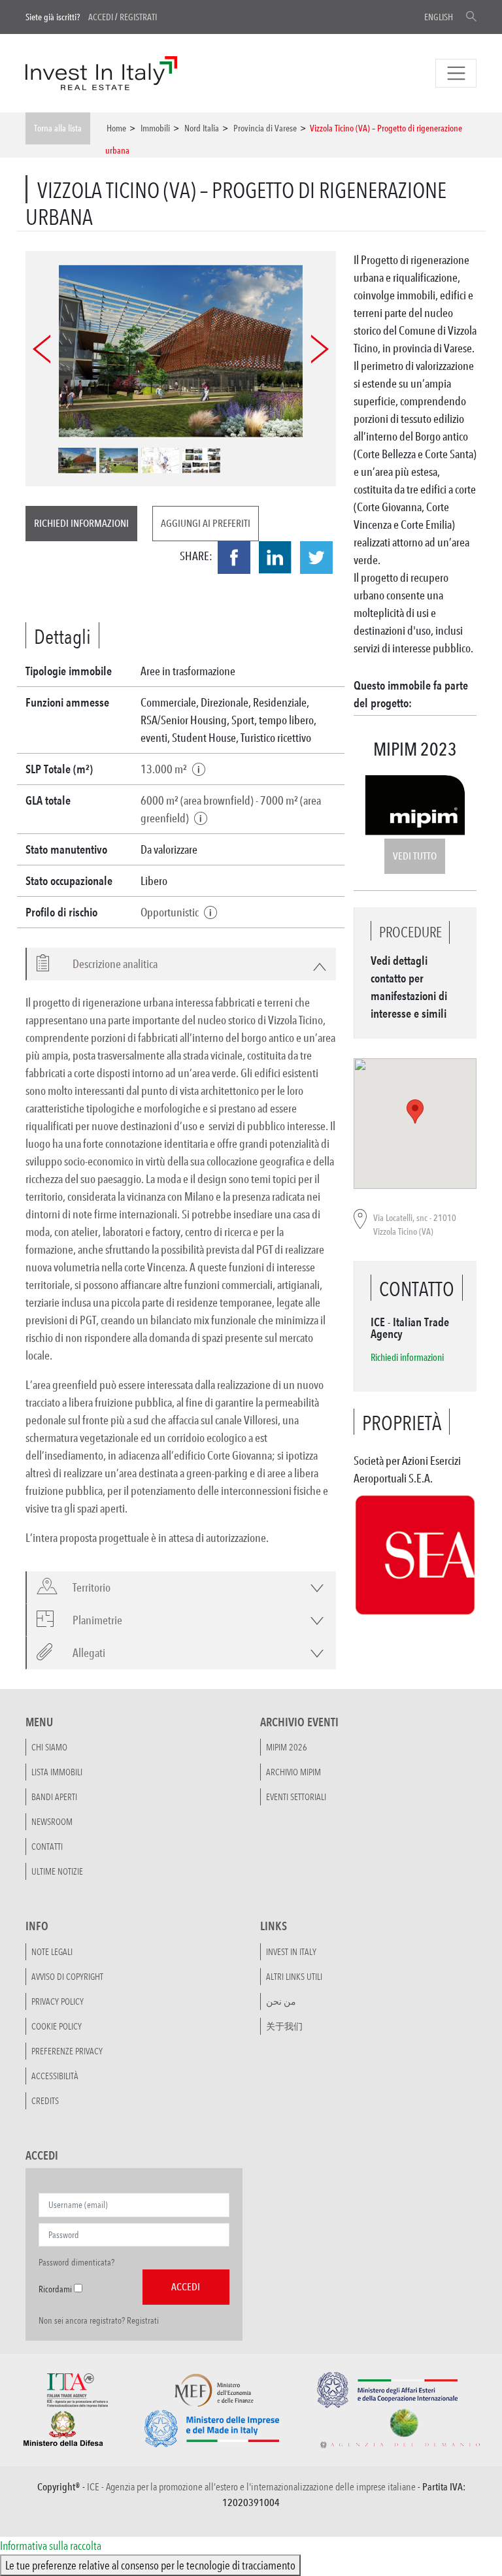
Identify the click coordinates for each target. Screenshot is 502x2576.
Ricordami (55, 2289)
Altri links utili (294, 1977)
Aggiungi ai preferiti (206, 523)
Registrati (138, 17)
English (439, 17)
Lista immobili (57, 1772)
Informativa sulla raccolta (51, 2545)
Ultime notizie (57, 1871)
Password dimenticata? (76, 2262)
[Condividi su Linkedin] (275, 558)
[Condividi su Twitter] (316, 558)
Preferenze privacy (67, 2051)
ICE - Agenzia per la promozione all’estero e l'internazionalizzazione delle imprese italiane (251, 2487)
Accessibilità (55, 2076)
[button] (108, 964)
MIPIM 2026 (287, 1747)
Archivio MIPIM (293, 1772)
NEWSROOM (52, 1822)
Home (116, 128)
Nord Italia (202, 128)
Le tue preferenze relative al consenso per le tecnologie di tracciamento (150, 2565)
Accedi (101, 17)
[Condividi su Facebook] (234, 558)
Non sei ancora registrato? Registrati (99, 2320)
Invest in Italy (291, 1952)
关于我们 (284, 2026)
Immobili (155, 128)
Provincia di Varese (265, 128)
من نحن (281, 2001)
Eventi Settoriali (296, 1797)
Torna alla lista (58, 128)
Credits (45, 2101)
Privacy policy (58, 2001)
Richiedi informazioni (81, 523)
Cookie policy (57, 2026)
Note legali (52, 1952)
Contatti (47, 1847)
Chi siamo (49, 1747)
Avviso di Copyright (67, 1977)
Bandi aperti (54, 1797)
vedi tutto (415, 856)
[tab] (181, 964)
